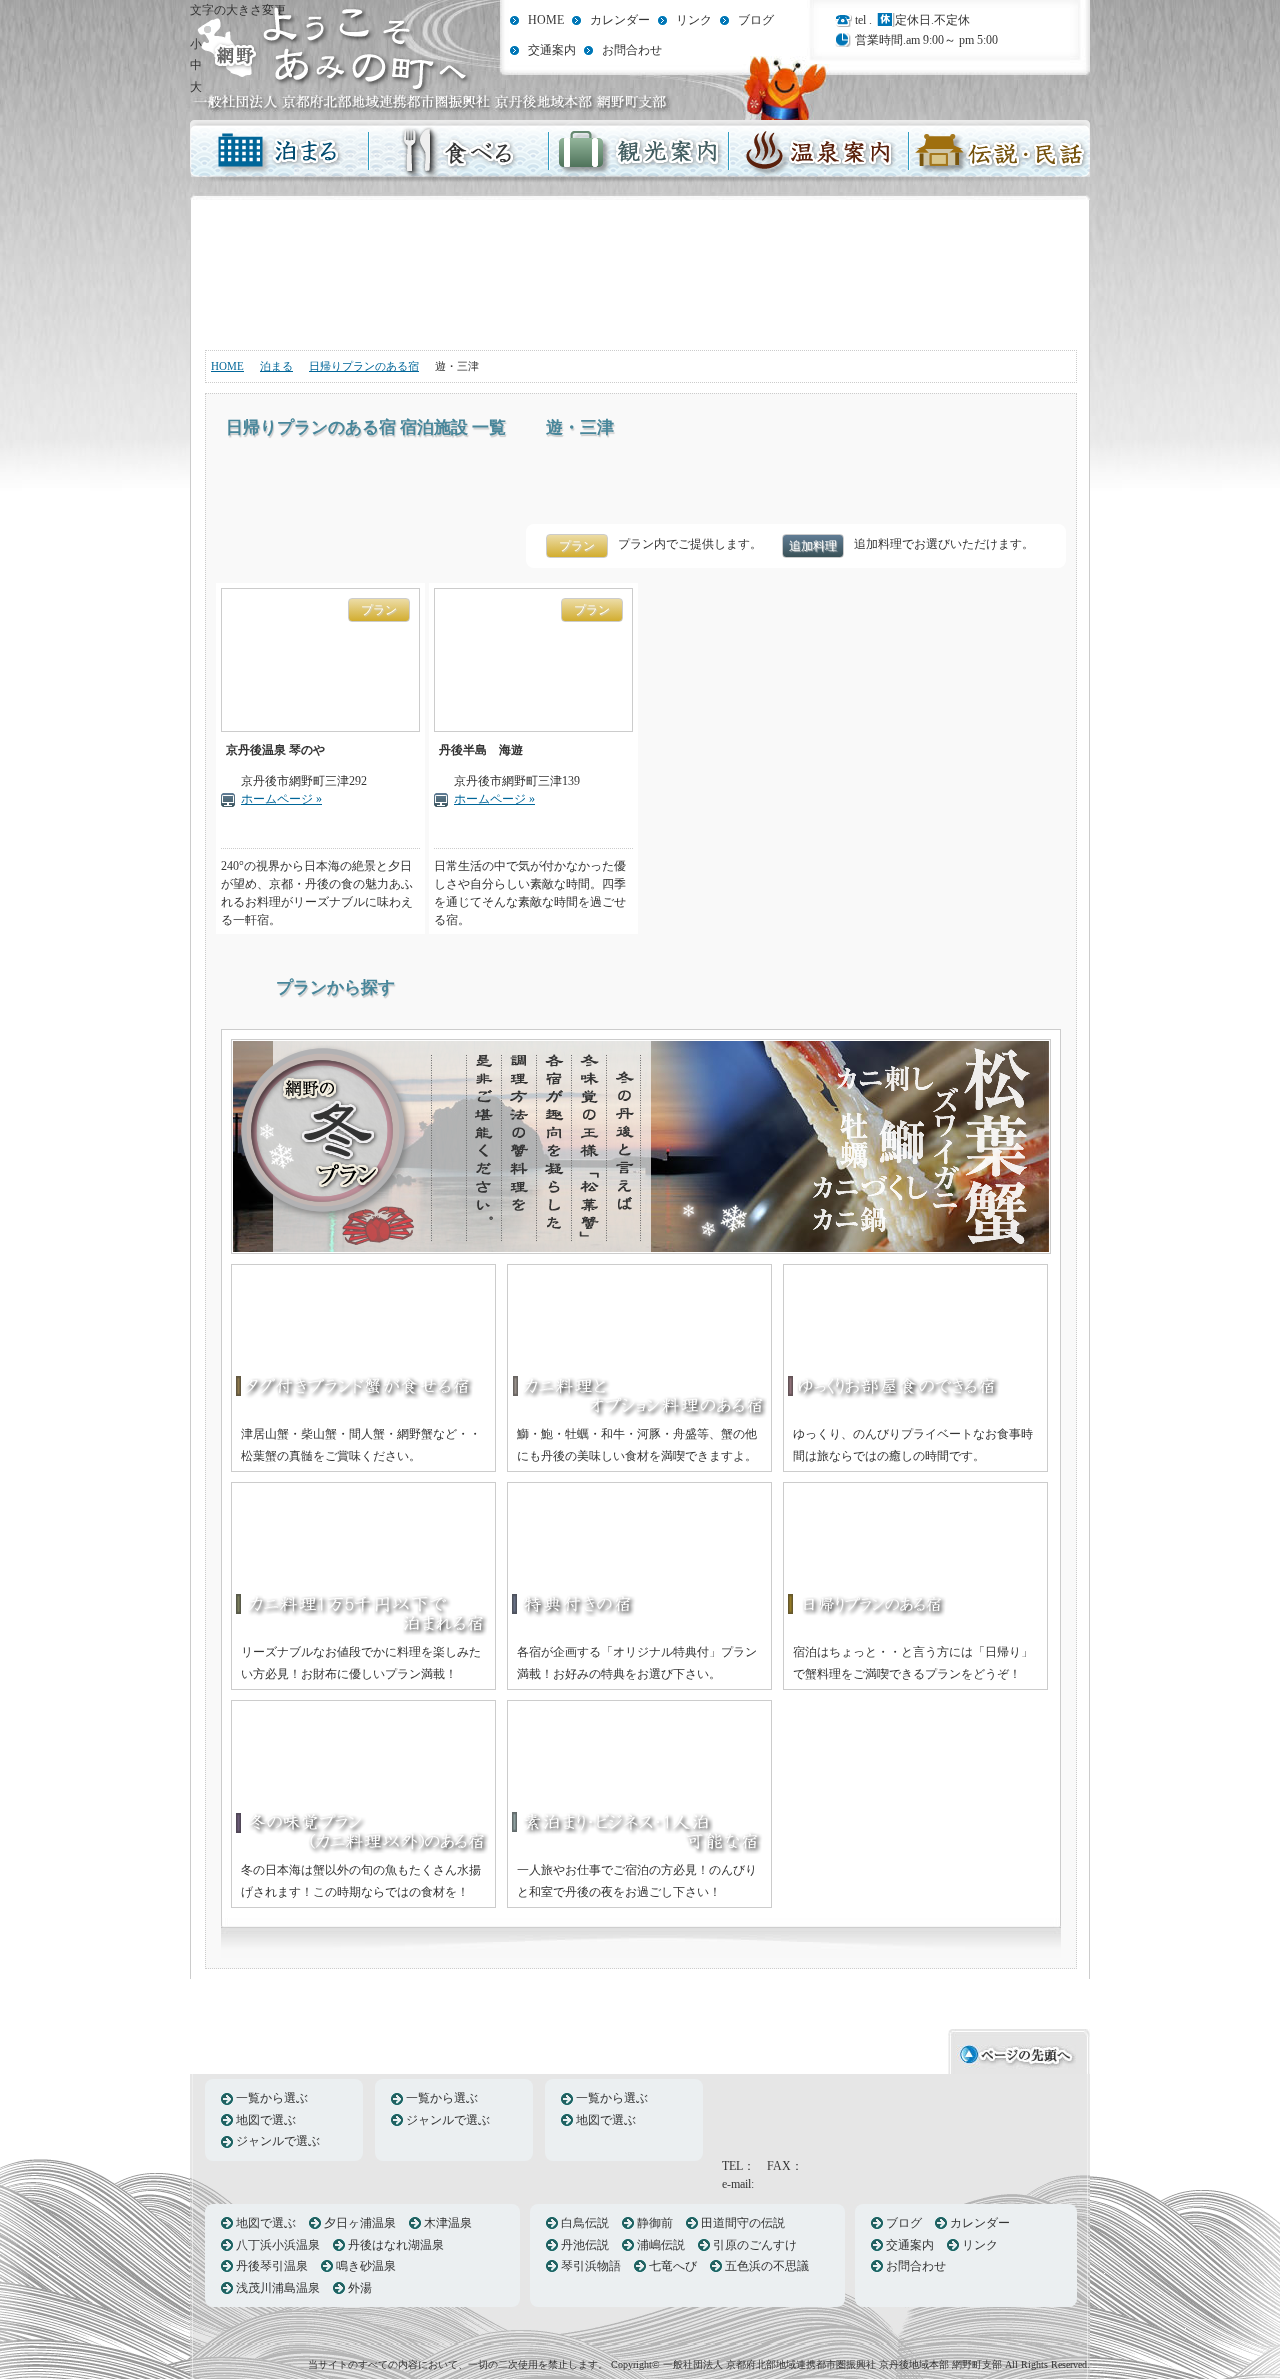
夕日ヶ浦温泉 (360, 2223)
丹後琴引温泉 (272, 2266)
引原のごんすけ (755, 2245)
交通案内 (552, 50)
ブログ (756, 20)
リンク (694, 20)
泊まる (280, 152)
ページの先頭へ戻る (1019, 2049)
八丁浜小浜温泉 (278, 2245)
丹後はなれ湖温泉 (396, 2245)
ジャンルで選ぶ (278, 2141)
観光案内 (640, 152)
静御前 (655, 2223)
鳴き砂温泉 (366, 2266)
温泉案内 (820, 152)
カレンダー (620, 20)
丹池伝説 (585, 2245)
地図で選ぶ (266, 2120)
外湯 (360, 2288)
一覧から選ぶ (272, 2098)
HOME (546, 20)
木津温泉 (448, 2223)
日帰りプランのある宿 (364, 366)
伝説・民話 (1000, 152)
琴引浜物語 (591, 2266)
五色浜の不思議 (767, 2266)
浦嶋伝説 (661, 2245)
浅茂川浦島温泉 (278, 2288)
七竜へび (673, 2266)
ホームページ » (281, 799)
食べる (460, 152)
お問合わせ (632, 50)
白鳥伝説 (585, 2223)
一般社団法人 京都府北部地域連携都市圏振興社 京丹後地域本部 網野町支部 (332, 57)
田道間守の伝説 (743, 2223)
